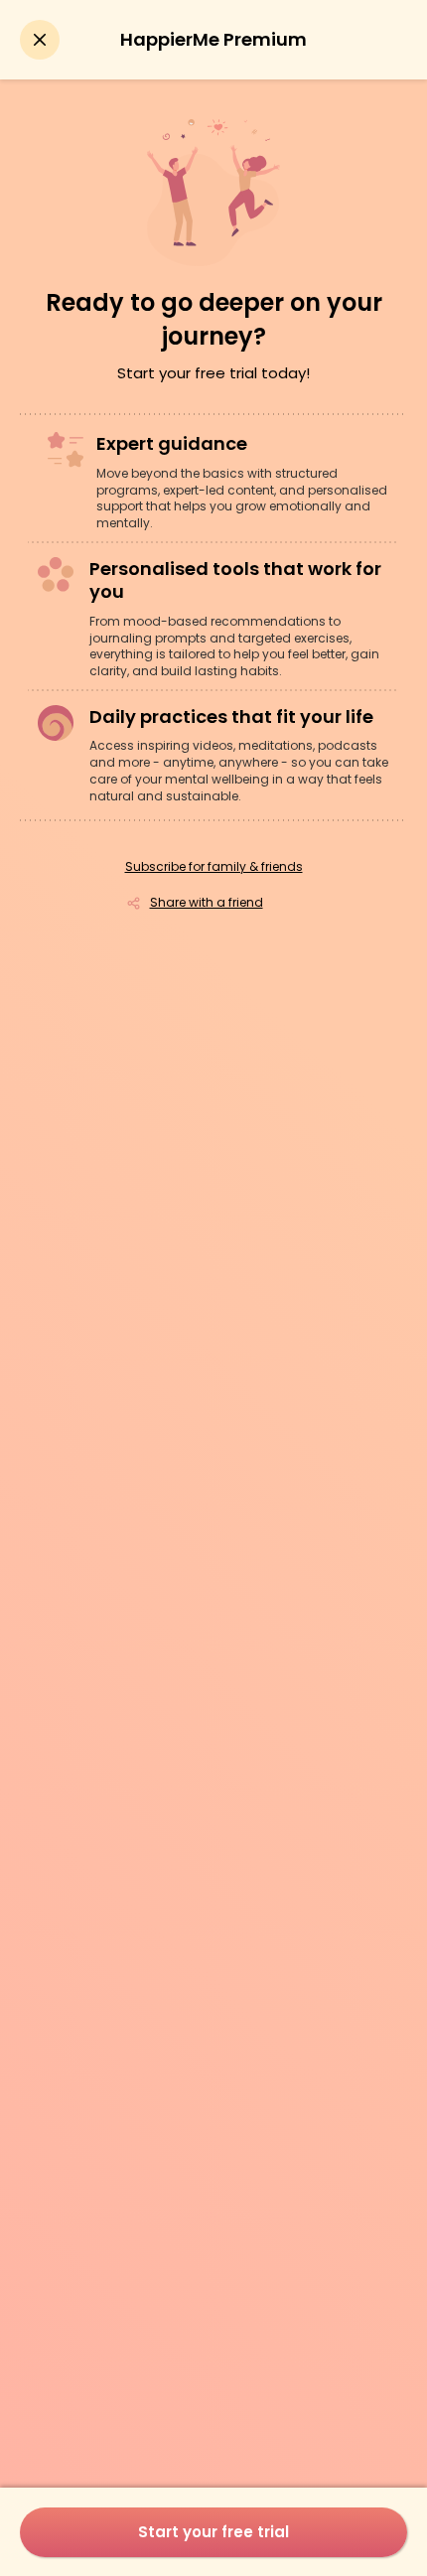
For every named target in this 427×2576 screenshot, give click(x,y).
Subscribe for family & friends (214, 867)
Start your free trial (213, 2532)
